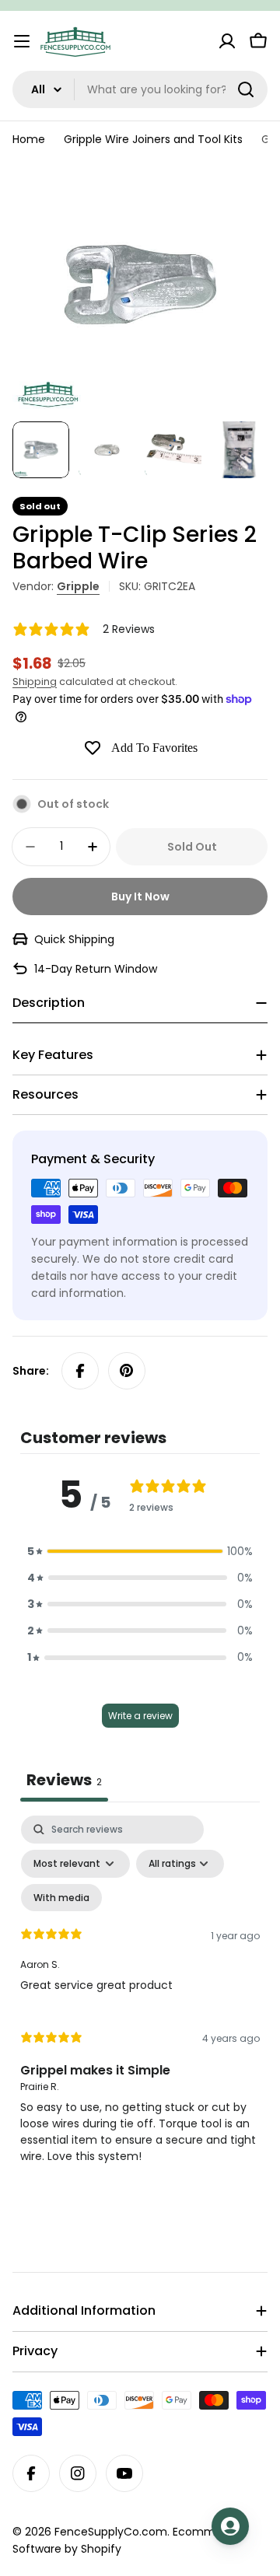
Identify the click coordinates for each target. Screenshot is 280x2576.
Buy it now (140, 897)
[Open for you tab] (230, 2526)
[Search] (246, 89)
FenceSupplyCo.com (111, 2532)
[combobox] (140, 89)
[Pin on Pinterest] (127, 1371)
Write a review (140, 1716)
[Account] (227, 41)
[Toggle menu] (22, 41)
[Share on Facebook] (80, 1371)
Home (29, 139)
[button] (140, 1551)
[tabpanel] (140, 1997)
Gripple (78, 586)
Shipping (35, 682)
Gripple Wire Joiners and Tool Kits (153, 139)
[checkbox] (61, 1898)
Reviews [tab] (64, 1780)
